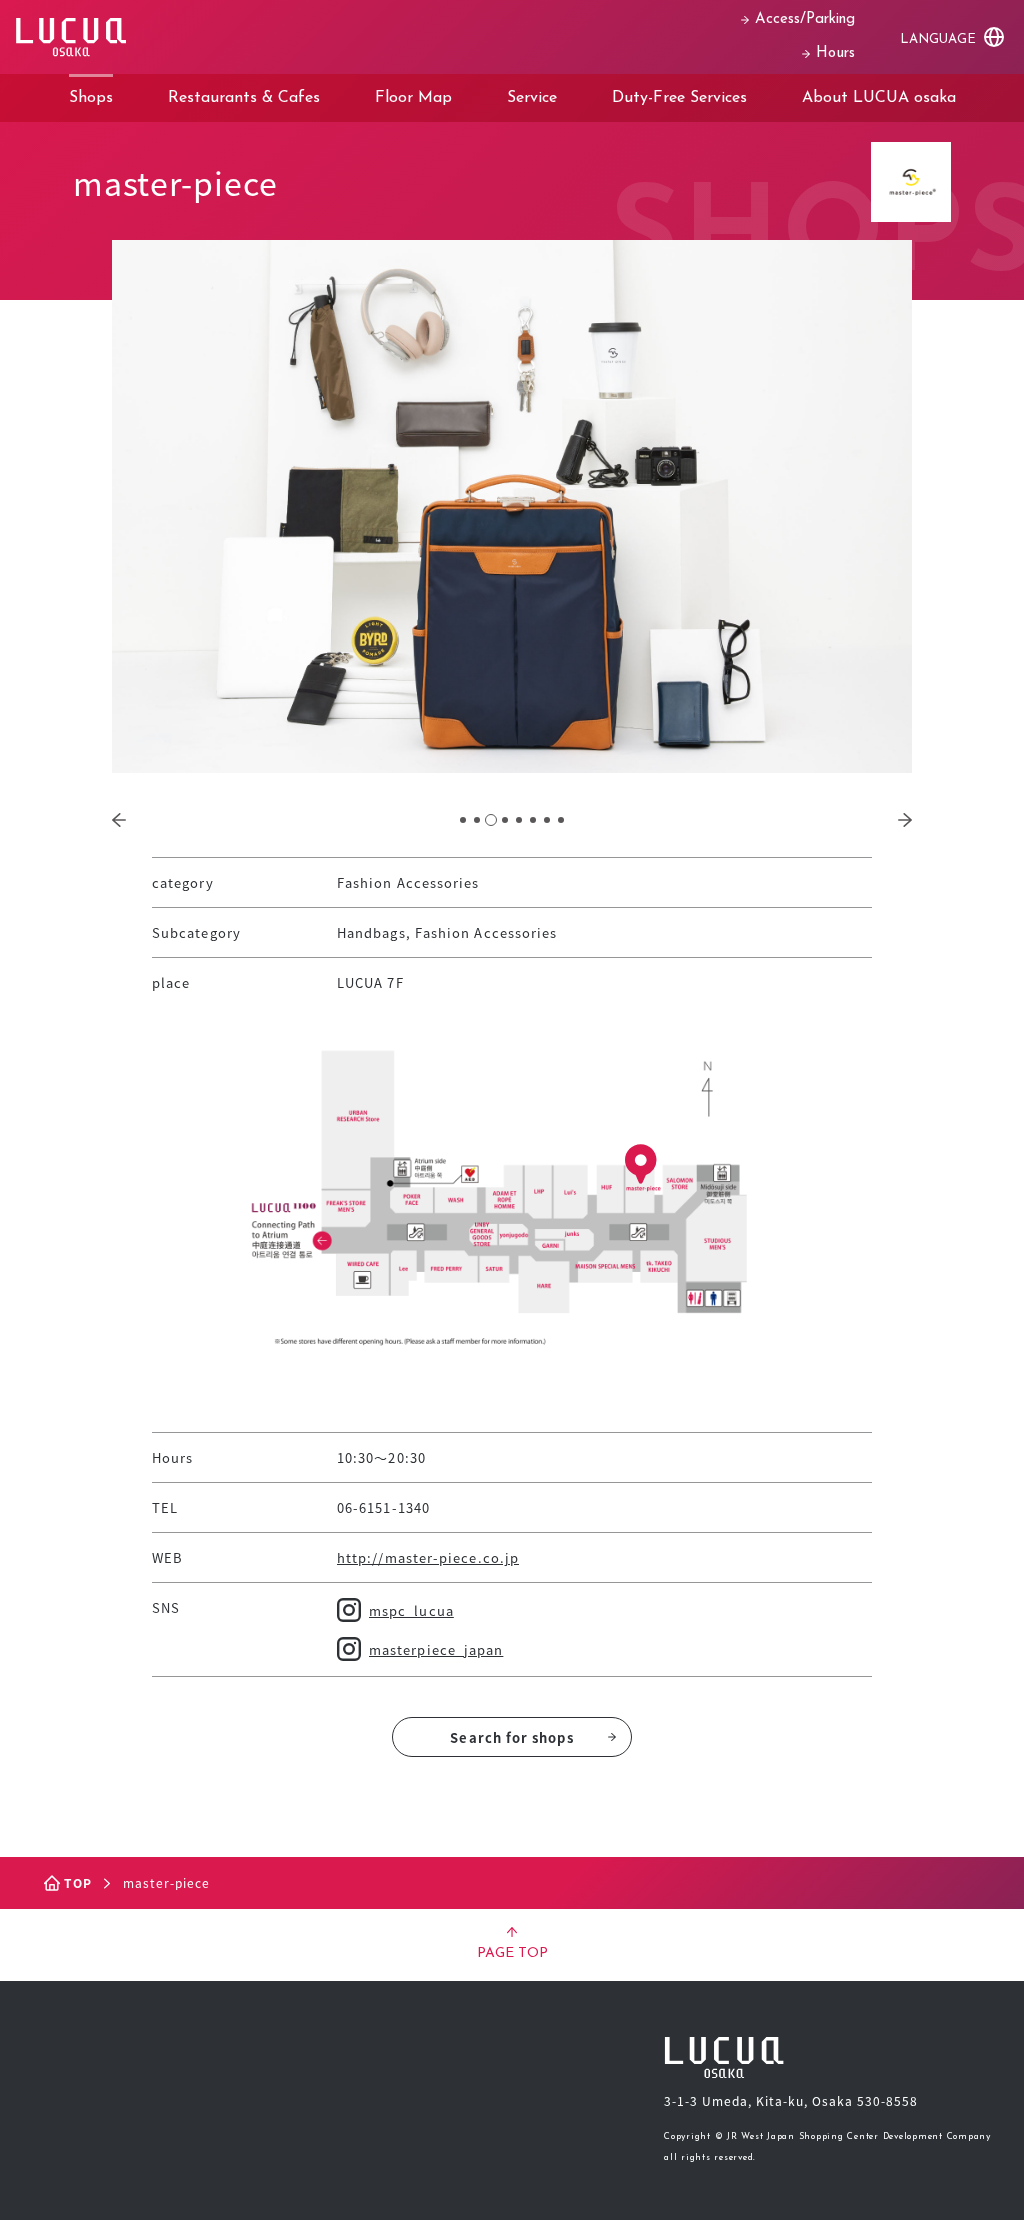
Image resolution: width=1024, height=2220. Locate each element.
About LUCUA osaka (879, 98)
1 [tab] (463, 820)
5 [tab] (519, 820)
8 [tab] (561, 820)
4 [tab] (505, 820)
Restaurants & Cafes (244, 98)
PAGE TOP (512, 1953)
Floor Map (413, 98)
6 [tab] (533, 820)
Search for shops (511, 1737)
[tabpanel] (512, 506)
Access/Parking (805, 19)
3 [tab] (491, 820)
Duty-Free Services (679, 98)
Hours (835, 53)
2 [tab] (477, 820)
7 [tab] (547, 820)
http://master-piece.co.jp (428, 1557)
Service (532, 98)
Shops (91, 98)
